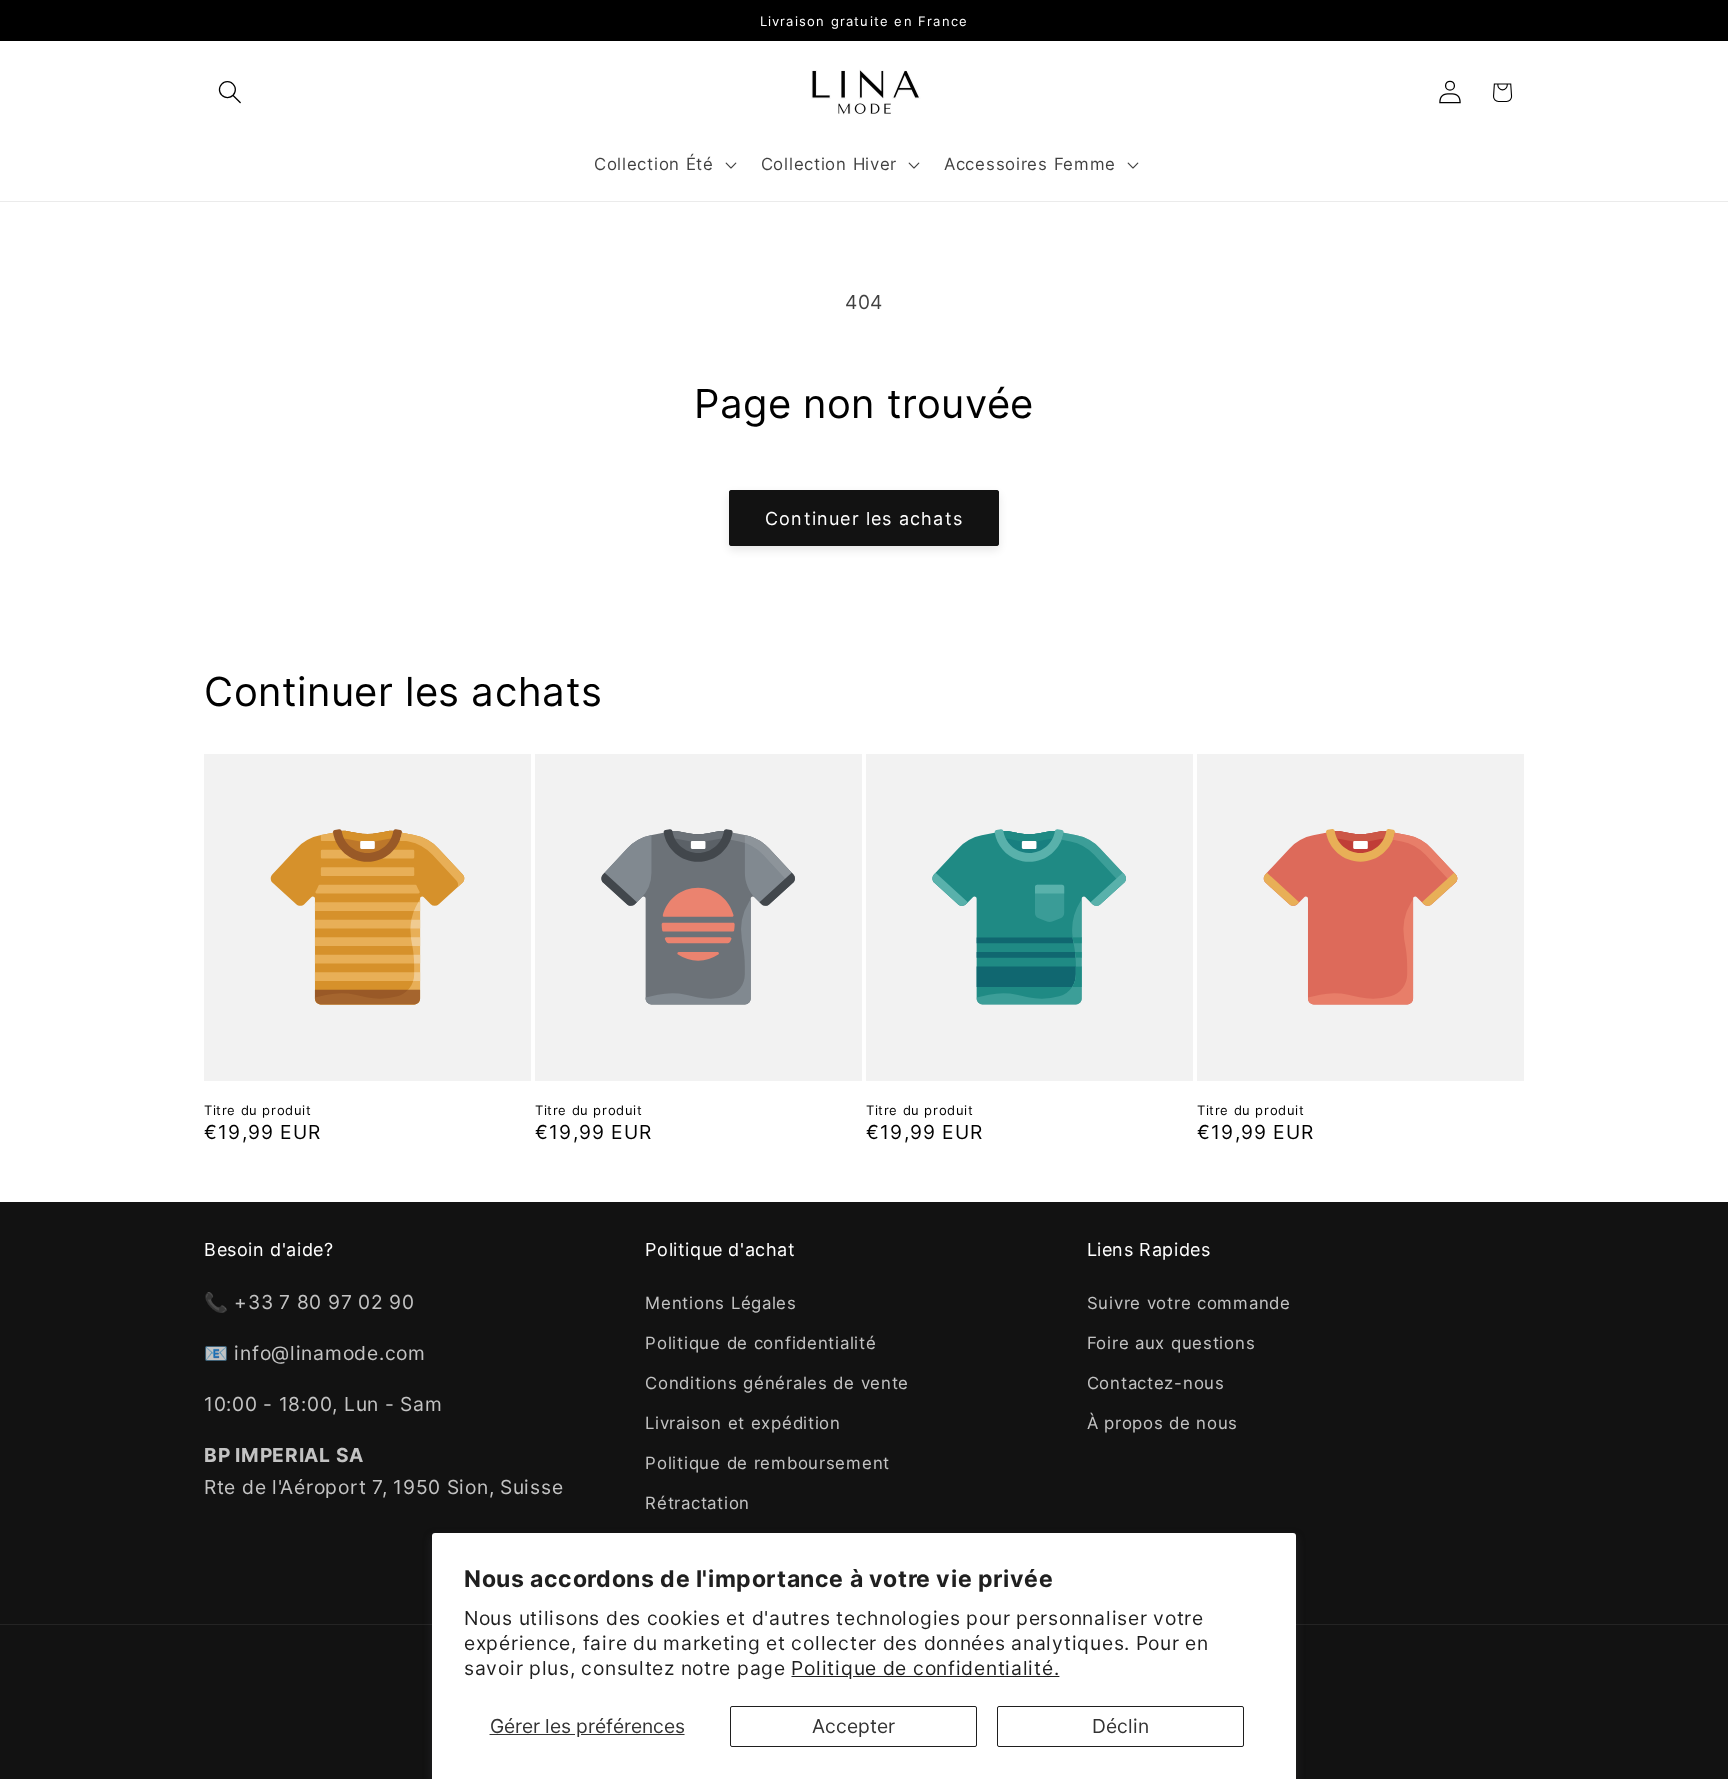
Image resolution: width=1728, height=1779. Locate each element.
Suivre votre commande (1189, 1303)
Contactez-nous (1156, 1383)
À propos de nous (1163, 1423)
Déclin (1120, 1726)
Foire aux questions (1171, 1343)
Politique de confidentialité (760, 1343)
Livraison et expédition (743, 1423)
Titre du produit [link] (258, 1110)
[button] (230, 92)
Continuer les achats (864, 518)
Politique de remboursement (767, 1463)
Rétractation (697, 1503)
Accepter (853, 1726)
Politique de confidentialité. (925, 1668)
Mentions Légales (721, 1303)
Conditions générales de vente (777, 1383)
